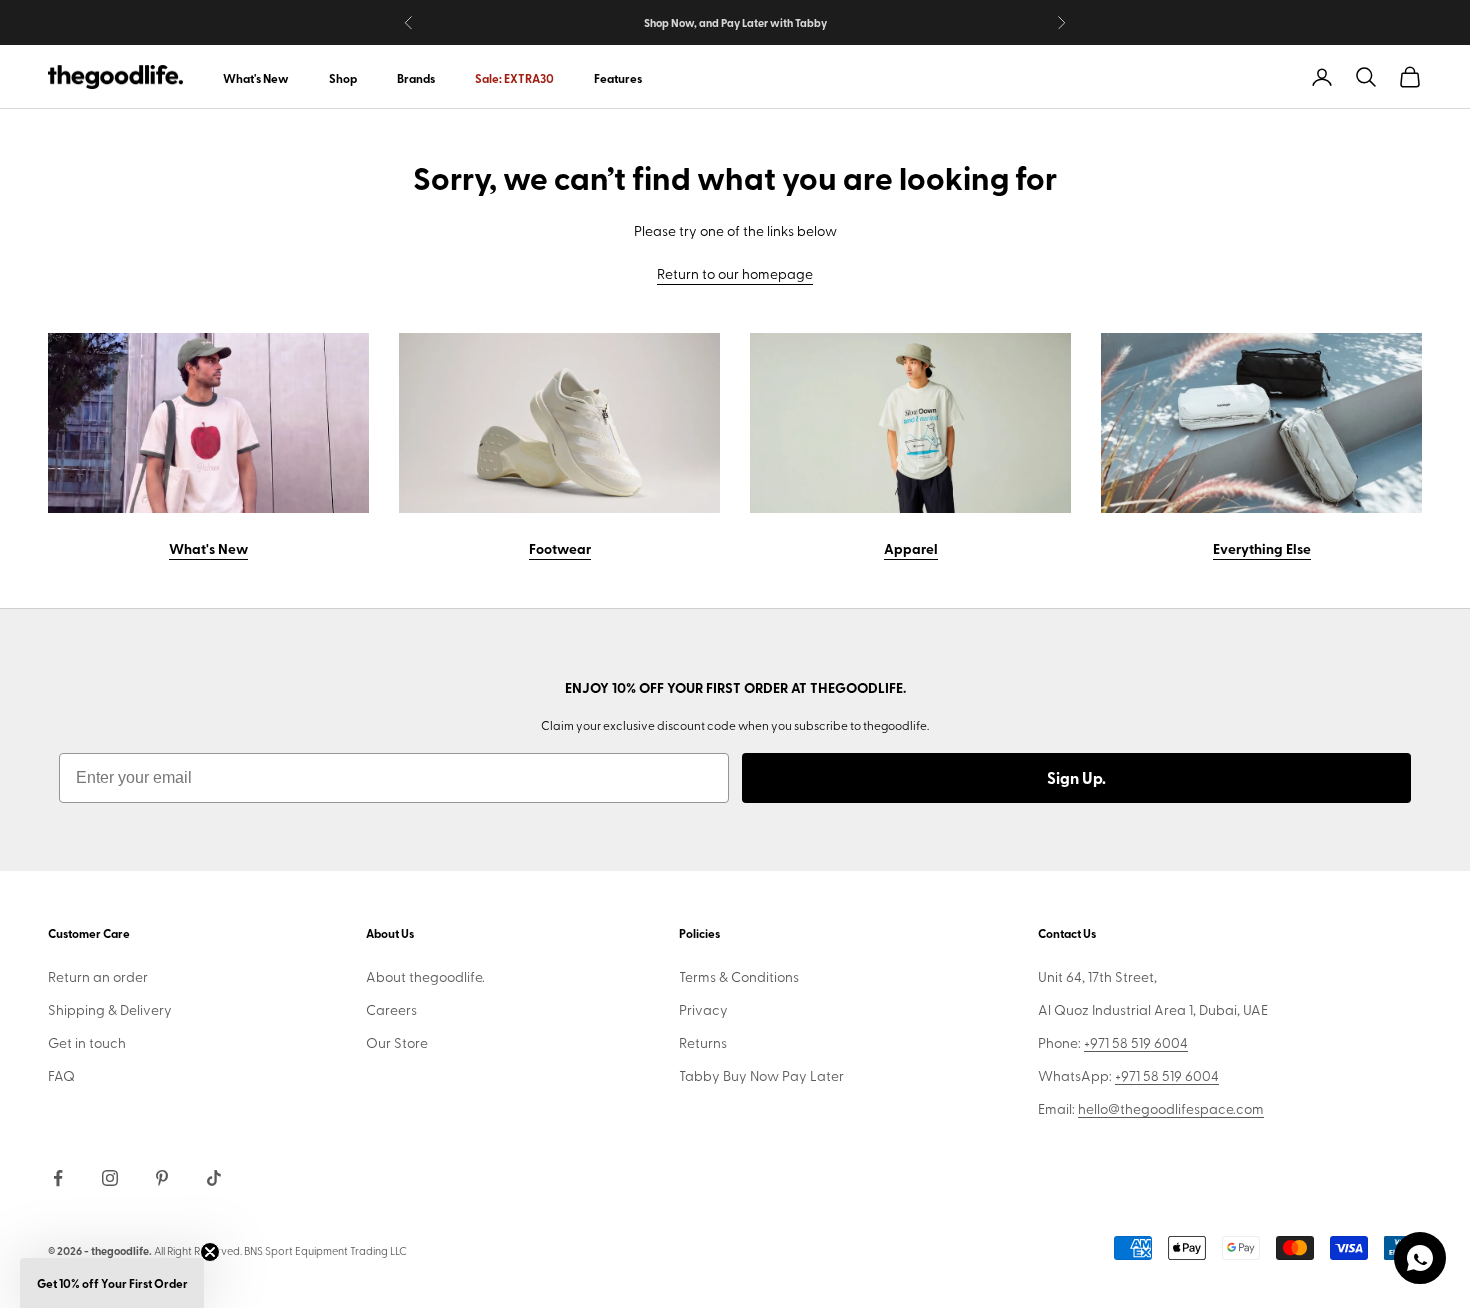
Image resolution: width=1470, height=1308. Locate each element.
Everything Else (1262, 548)
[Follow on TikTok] (214, 1178)
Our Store (397, 1042)
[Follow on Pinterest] (162, 1178)
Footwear (560, 548)
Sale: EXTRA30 (514, 78)
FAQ (61, 1075)
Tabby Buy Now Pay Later (761, 1075)
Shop (343, 78)
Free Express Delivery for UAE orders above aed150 (735, 24)
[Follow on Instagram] (110, 1178)
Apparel (911, 548)
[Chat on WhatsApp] (1420, 1258)
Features (618, 78)
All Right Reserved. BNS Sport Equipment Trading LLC (280, 1250)
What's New (256, 78)
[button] (112, 1283)
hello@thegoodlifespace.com (1171, 1108)
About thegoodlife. (425, 976)
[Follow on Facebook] (58, 1178)
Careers (391, 1009)
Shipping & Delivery (110, 1009)
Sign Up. (1076, 777)
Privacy (703, 1009)
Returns (703, 1042)
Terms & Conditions (739, 976)
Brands (416, 78)
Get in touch (87, 1042)
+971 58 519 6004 (1136, 1042)
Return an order (98, 976)
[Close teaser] (210, 1252)
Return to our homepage (735, 273)
